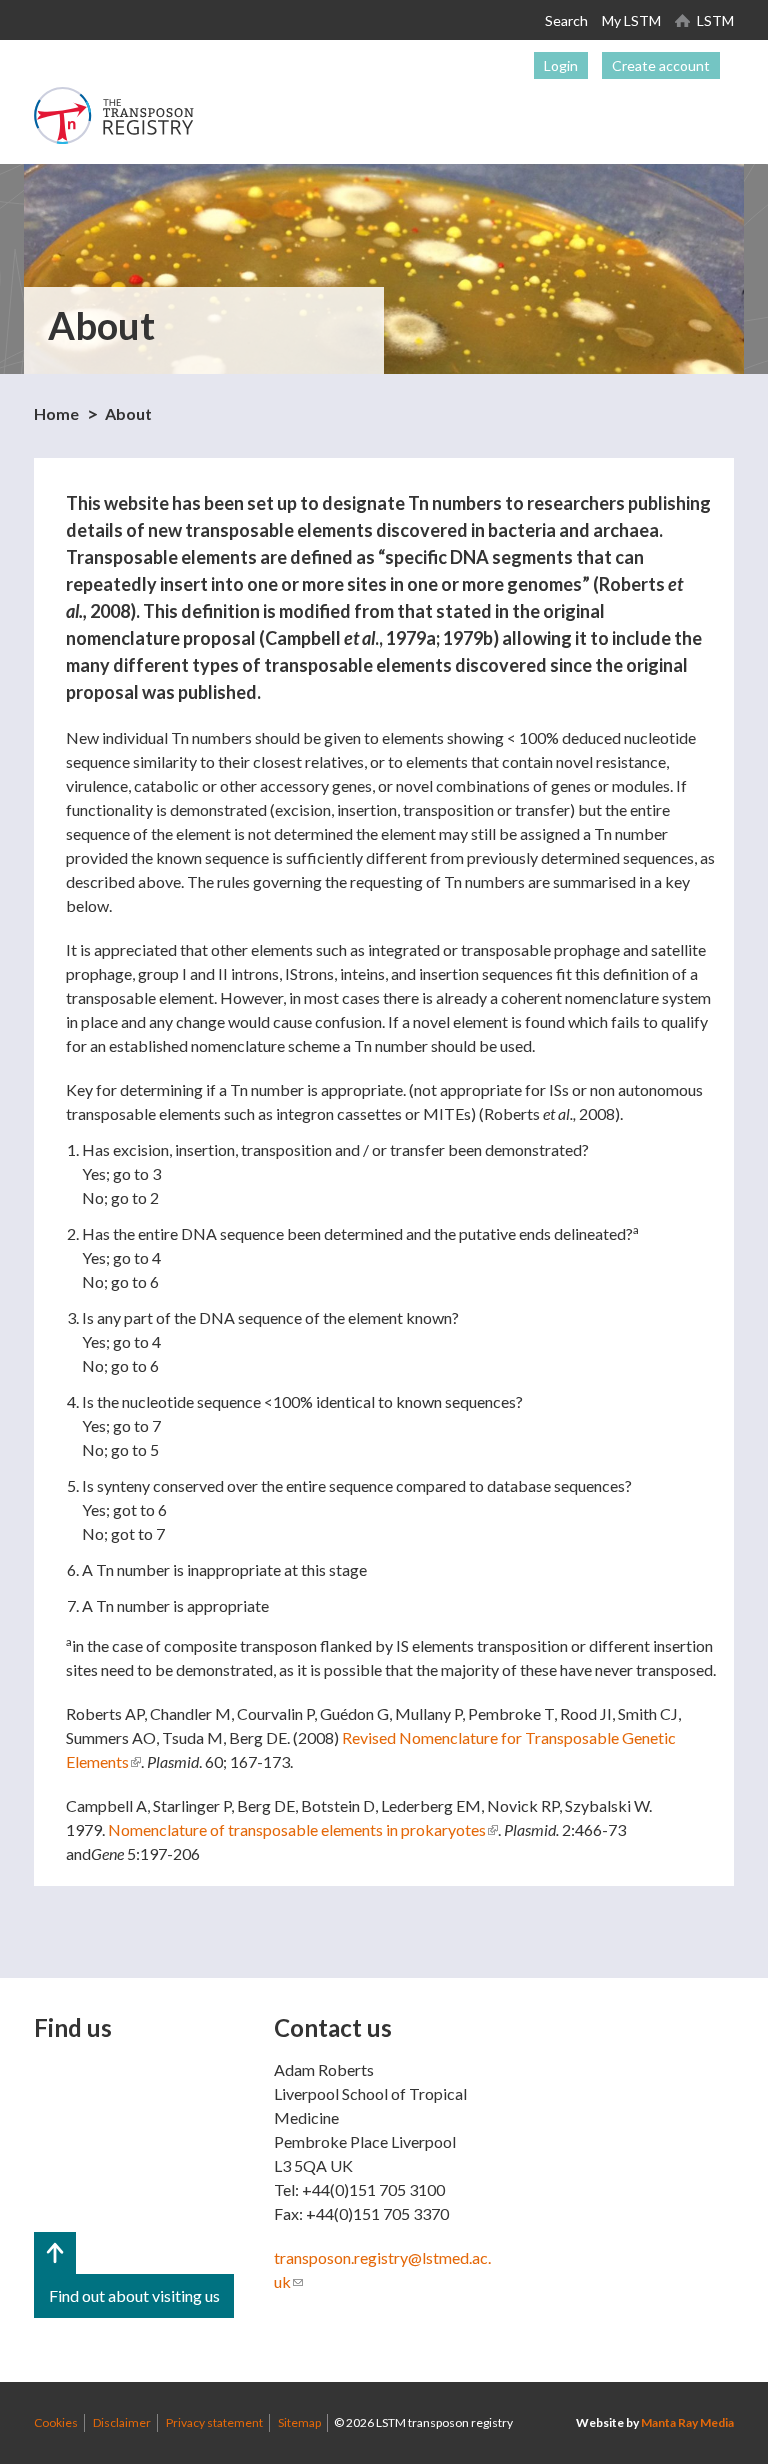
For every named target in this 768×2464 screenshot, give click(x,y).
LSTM (715, 20)
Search (566, 20)
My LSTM (631, 20)
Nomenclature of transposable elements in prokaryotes (303, 1829)
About (128, 413)
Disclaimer (122, 2422)
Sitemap (299, 2422)
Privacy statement (214, 2422)
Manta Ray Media (687, 2422)
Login (561, 65)
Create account (661, 65)
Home (56, 413)
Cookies (56, 2422)
